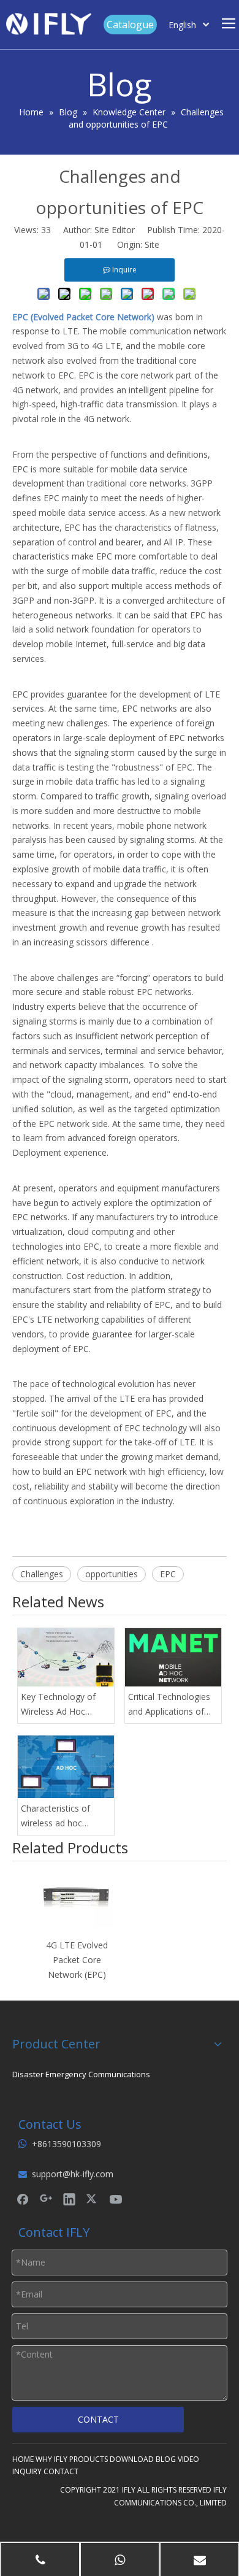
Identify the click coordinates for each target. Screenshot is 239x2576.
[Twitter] (93, 2199)
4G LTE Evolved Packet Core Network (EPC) (77, 1960)
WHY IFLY (51, 2459)
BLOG (166, 2459)
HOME (23, 2459)
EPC (168, 1574)
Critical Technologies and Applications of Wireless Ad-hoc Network (169, 1705)
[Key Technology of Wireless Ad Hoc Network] (66, 1657)
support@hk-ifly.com (73, 2174)
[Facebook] (23, 2199)
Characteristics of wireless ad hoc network (55, 1817)
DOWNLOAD (132, 2459)
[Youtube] (116, 2199)
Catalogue (130, 25)
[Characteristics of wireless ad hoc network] (66, 1767)
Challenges (42, 1574)
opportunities (112, 1574)
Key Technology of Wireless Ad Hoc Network (58, 1705)
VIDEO (188, 2459)
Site (152, 244)
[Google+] (46, 2199)
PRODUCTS (89, 2459)
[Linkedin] (69, 2199)
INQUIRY (27, 2471)
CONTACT (98, 2419)
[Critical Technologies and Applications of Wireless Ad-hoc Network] (173, 1657)
